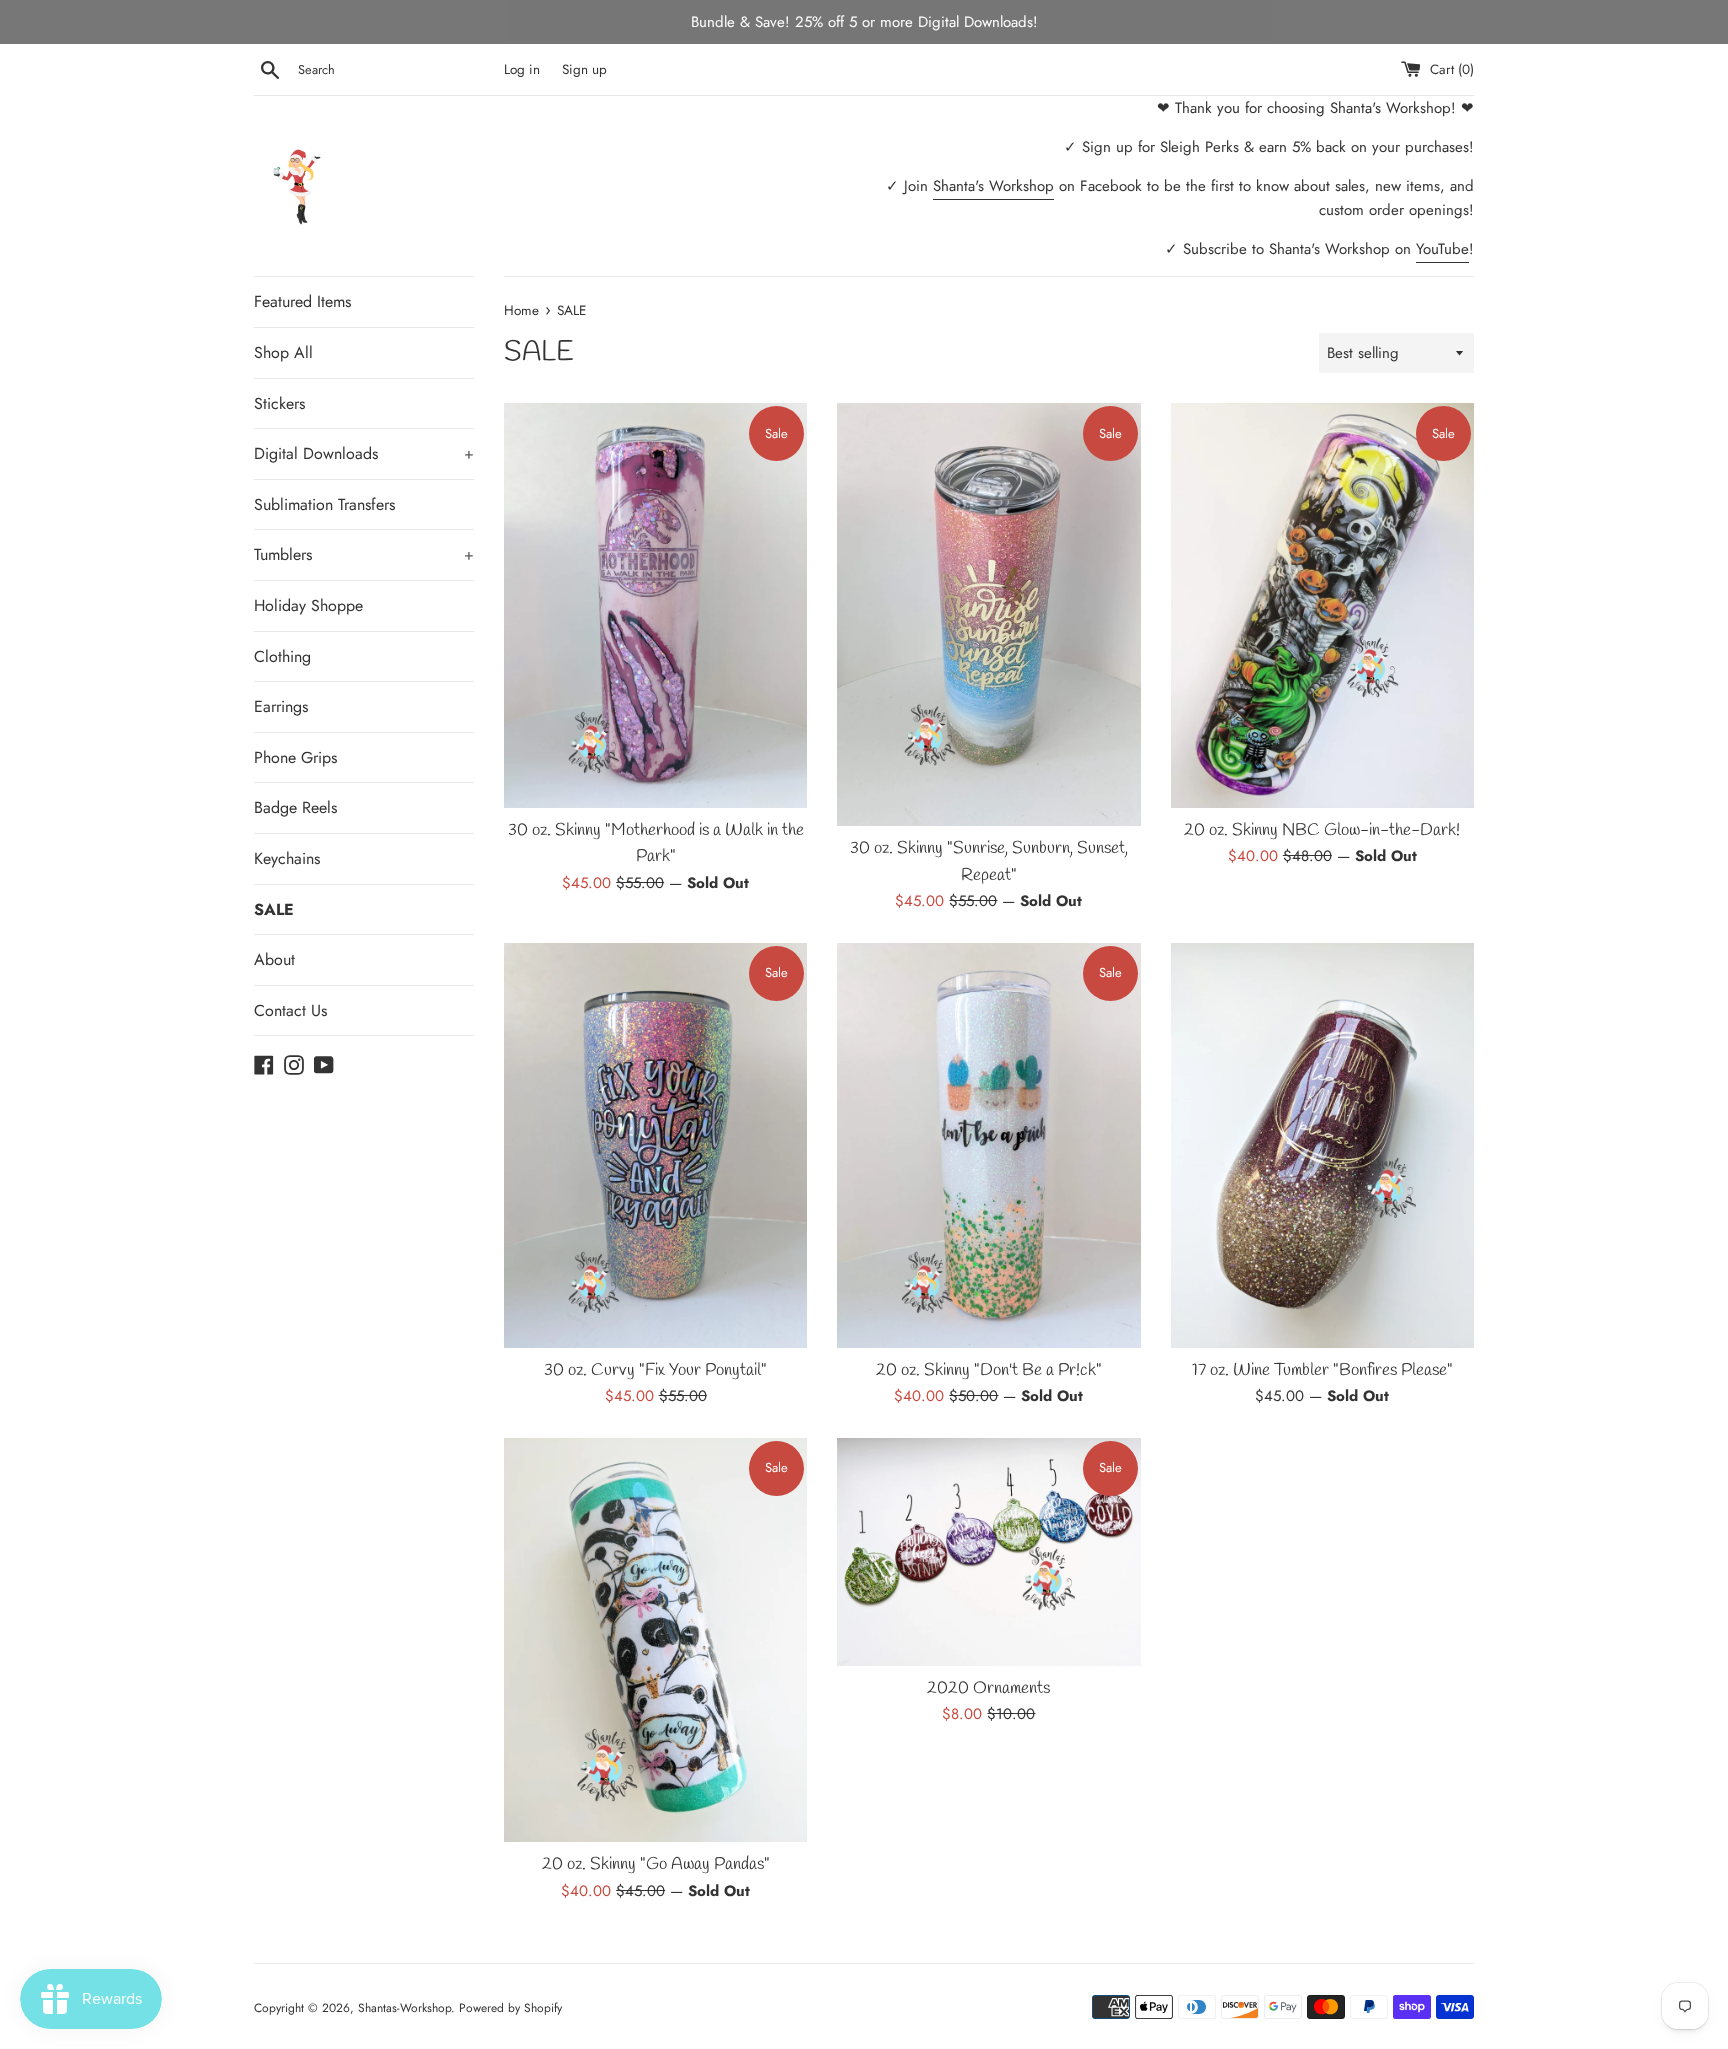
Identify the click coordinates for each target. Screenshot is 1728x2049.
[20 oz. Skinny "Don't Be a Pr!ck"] (988, 1145)
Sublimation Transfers (324, 504)
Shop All (283, 352)
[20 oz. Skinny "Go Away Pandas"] (655, 1640)
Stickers (279, 403)
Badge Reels (295, 807)
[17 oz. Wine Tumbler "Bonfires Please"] (1322, 1145)
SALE (274, 909)
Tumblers (364, 554)
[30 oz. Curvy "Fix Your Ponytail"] (655, 1145)
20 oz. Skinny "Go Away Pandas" (656, 1865)
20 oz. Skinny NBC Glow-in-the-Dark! (1322, 831)
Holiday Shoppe (308, 605)
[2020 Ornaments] (988, 1551)
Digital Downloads (364, 453)
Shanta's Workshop (993, 186)
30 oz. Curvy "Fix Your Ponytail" (655, 1371)
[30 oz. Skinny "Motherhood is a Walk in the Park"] (655, 605)
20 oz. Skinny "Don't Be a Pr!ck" (989, 1371)
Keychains (287, 858)
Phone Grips (295, 757)
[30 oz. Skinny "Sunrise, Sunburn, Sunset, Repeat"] (988, 614)
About (274, 959)
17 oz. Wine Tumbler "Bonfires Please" (1322, 1371)
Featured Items (302, 301)
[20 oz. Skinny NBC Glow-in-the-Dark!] (1322, 605)
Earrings (281, 706)
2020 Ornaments (988, 1689)
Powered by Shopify (510, 2008)
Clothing (282, 656)
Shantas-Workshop (404, 2008)
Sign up (584, 69)
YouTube (1442, 249)
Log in (522, 69)
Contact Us (290, 1010)
